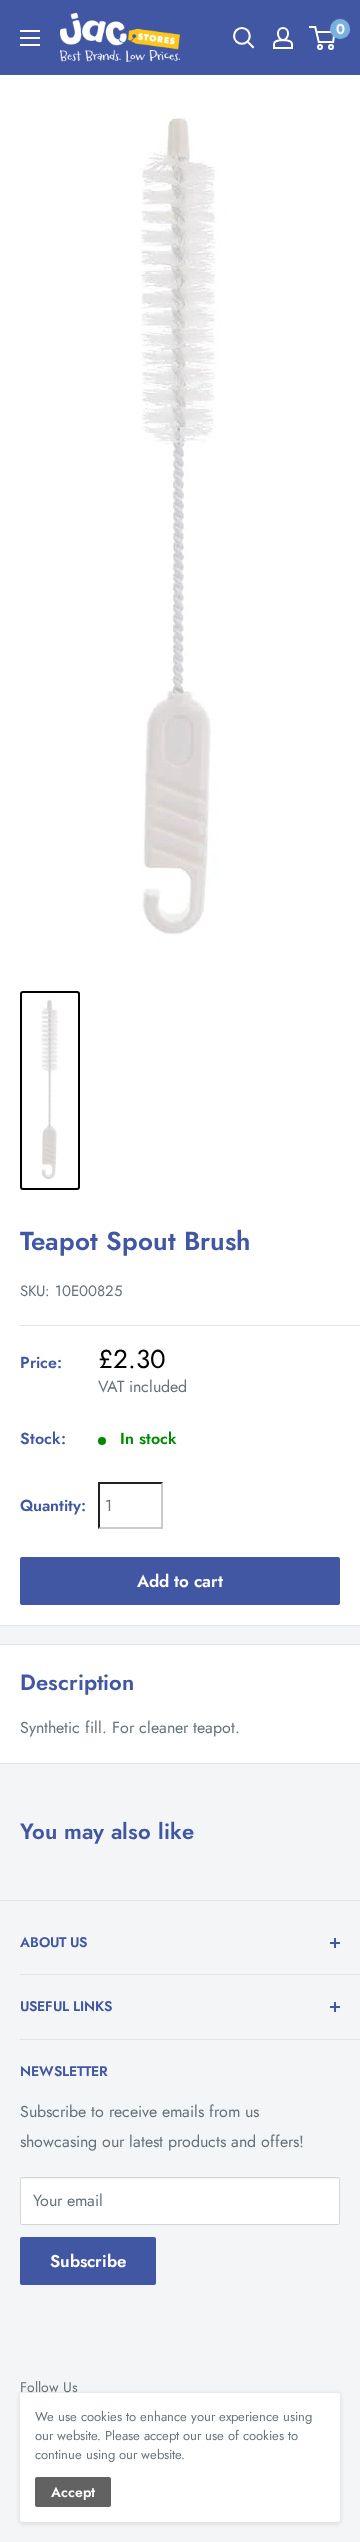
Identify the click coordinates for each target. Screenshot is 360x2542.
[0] (323, 38)
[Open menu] (30, 38)
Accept (73, 2492)
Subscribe (88, 2261)
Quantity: (53, 1505)
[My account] (283, 38)
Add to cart (180, 1581)
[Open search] (244, 38)
